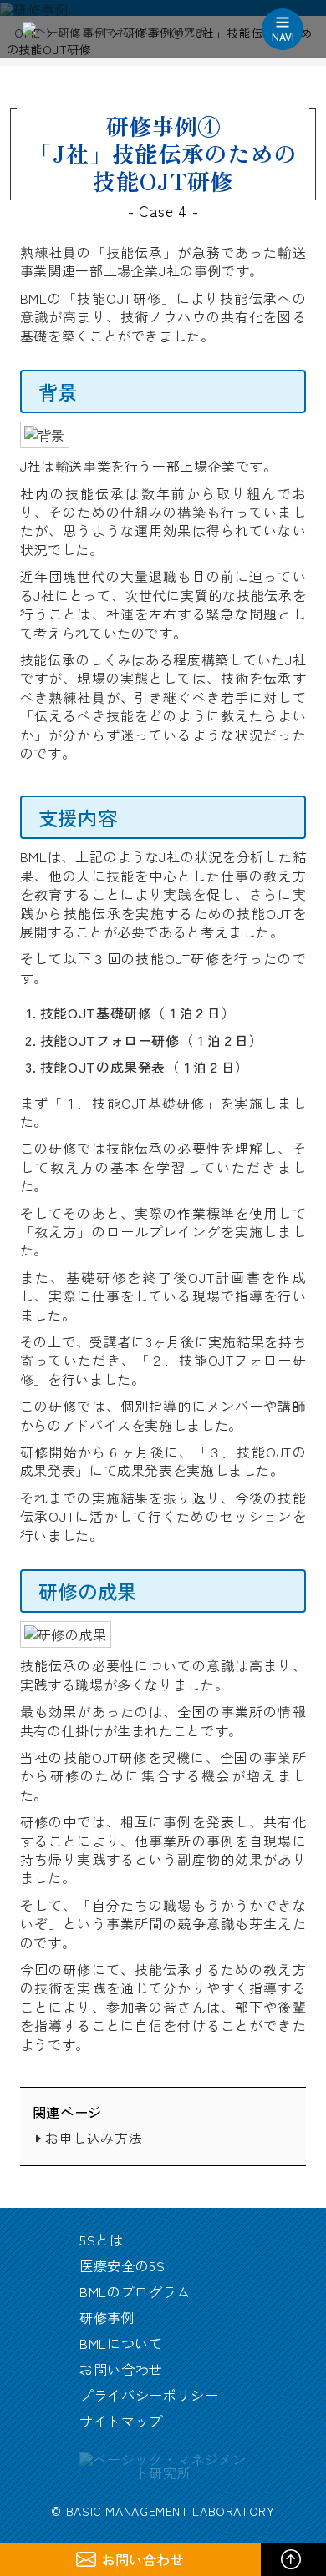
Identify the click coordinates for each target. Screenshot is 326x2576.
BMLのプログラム (135, 2291)
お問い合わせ (121, 2369)
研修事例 (107, 2317)
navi (283, 36)
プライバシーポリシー (149, 2395)
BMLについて (121, 2343)
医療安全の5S (122, 2265)
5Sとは (102, 2240)
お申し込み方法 (94, 2138)
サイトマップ (121, 2421)
